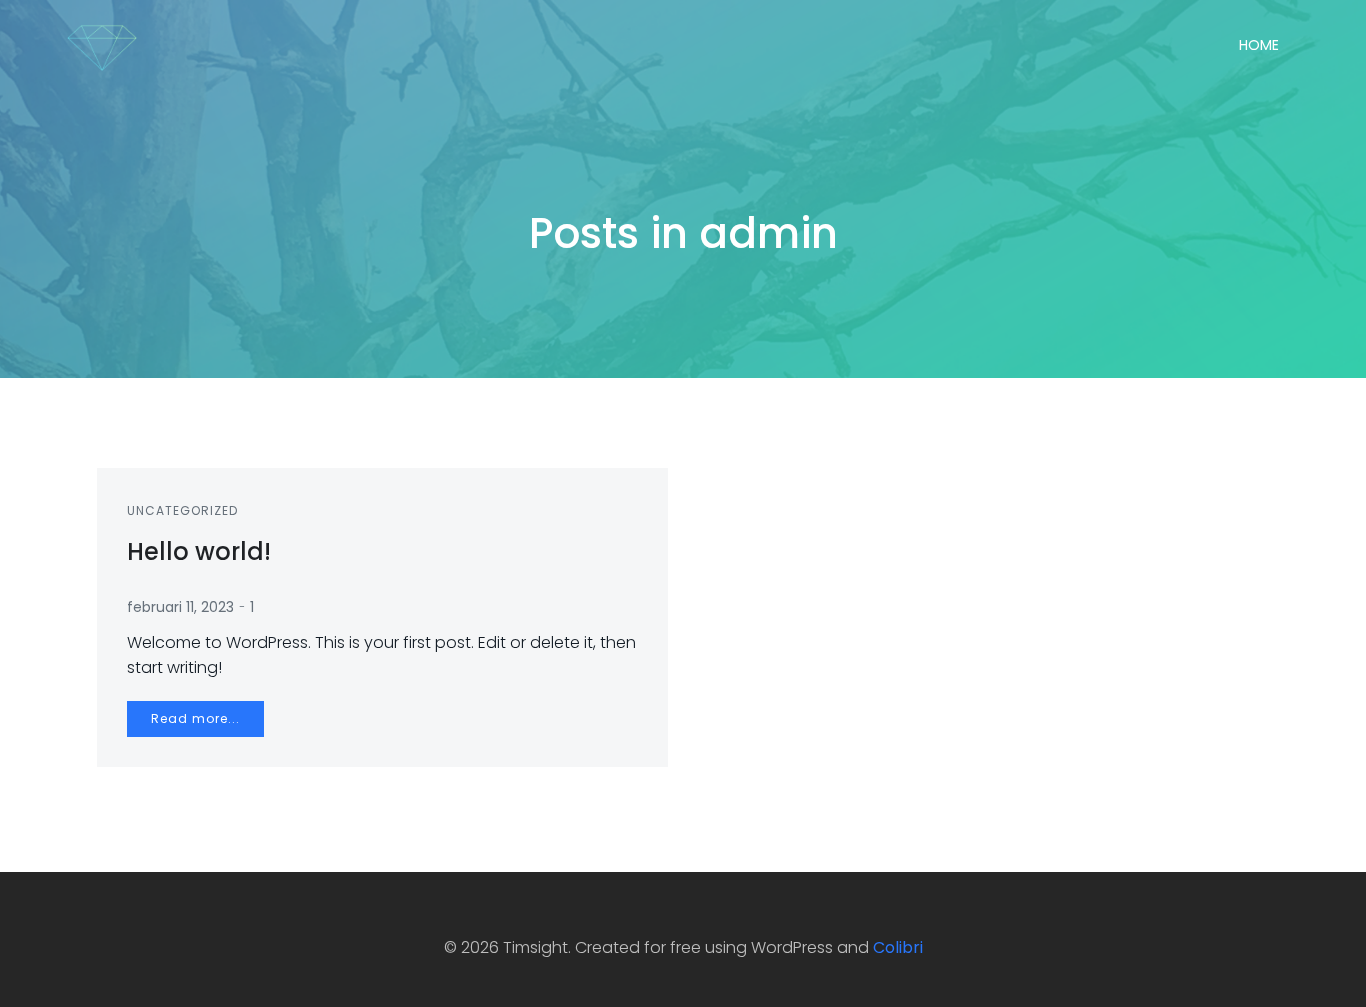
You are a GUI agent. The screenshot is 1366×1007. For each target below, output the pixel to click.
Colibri (898, 947)
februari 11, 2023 (180, 607)
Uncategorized (182, 510)
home (1259, 45)
